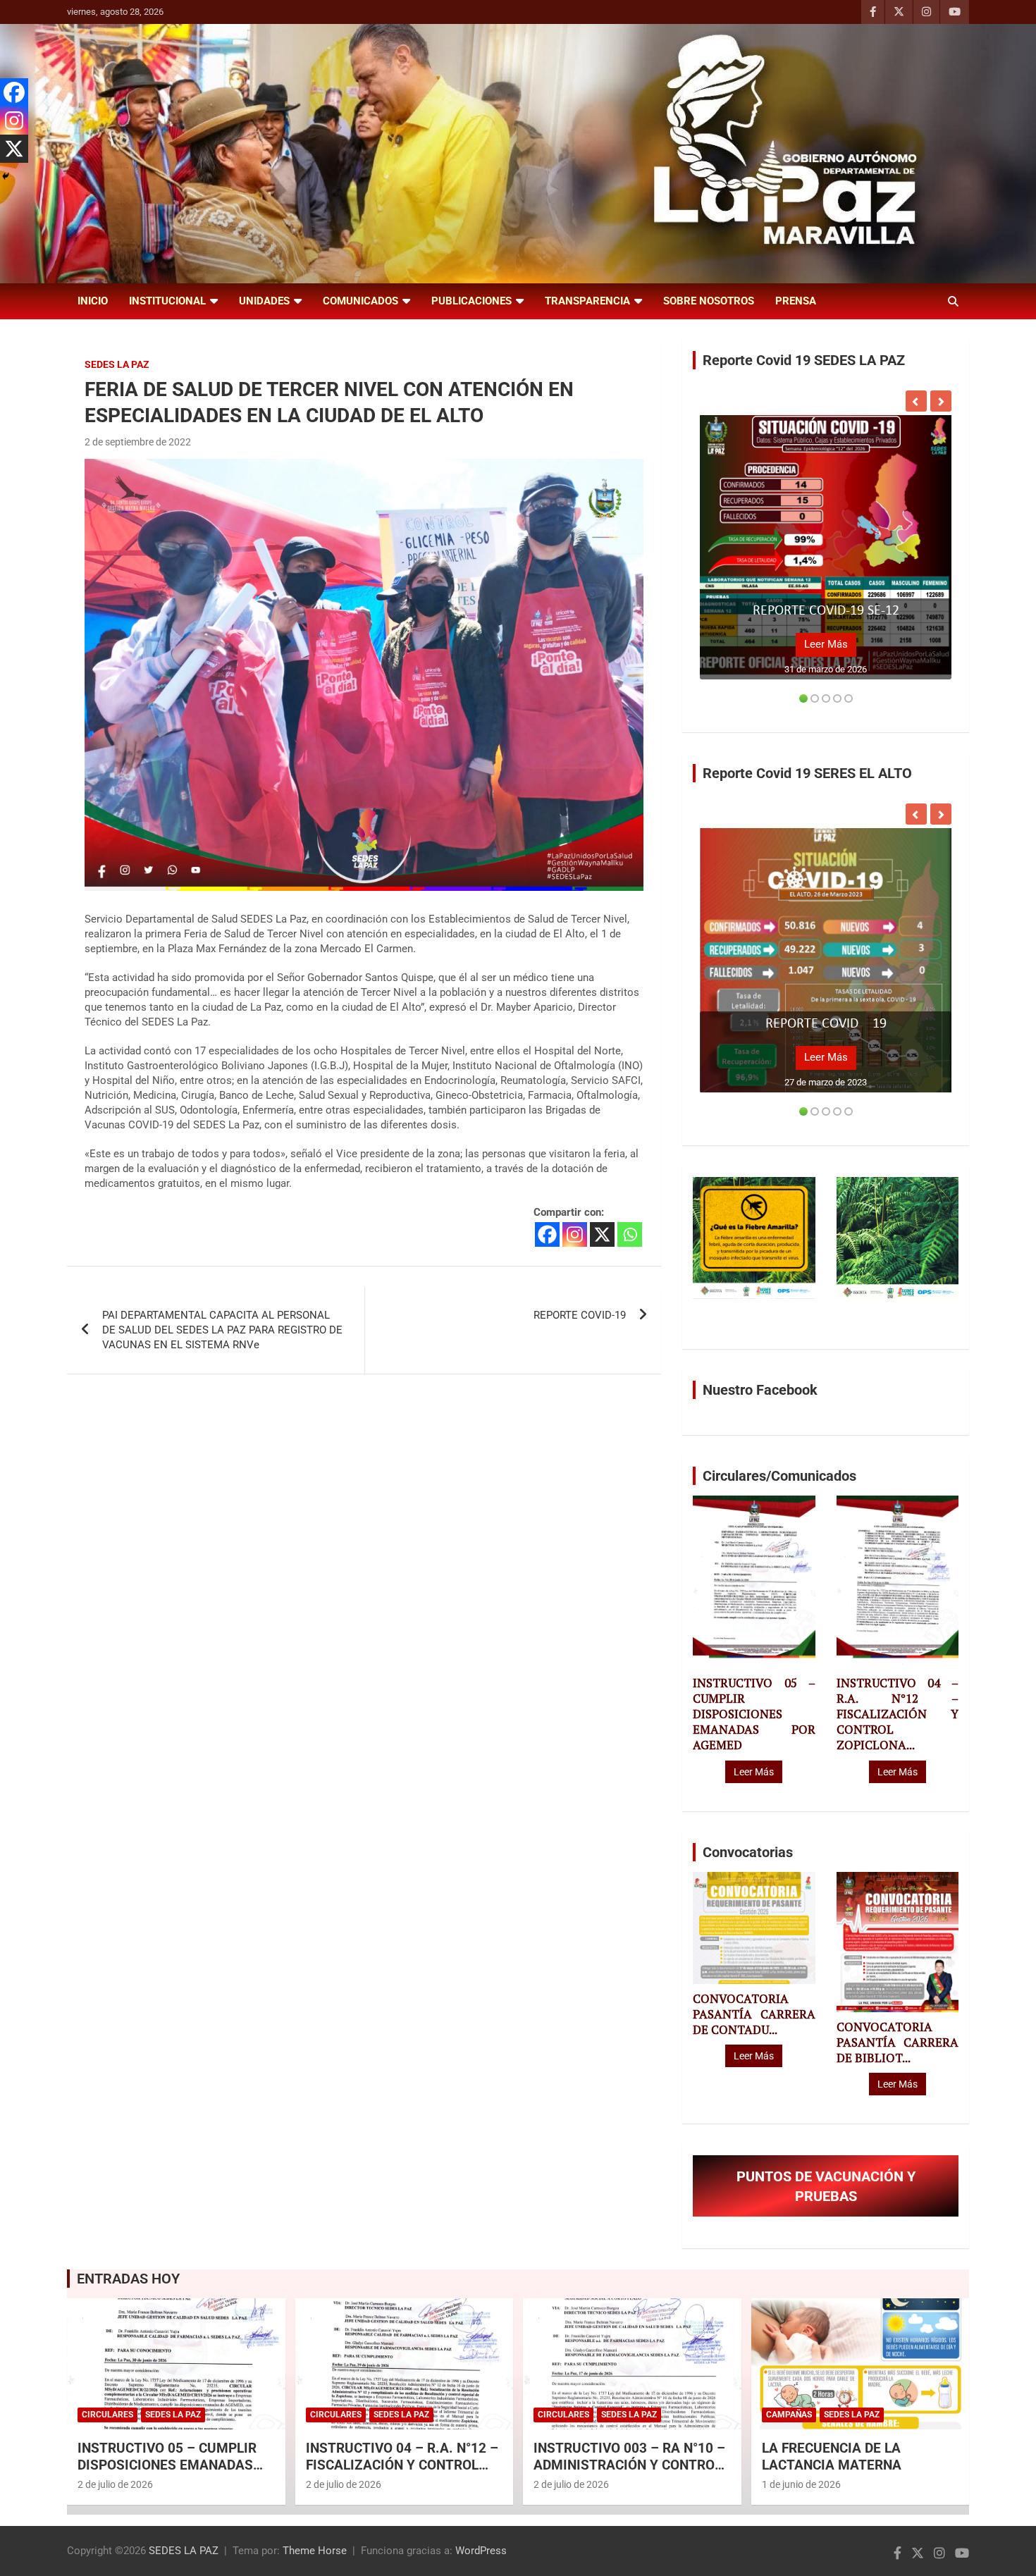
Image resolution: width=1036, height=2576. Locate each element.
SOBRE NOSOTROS (709, 301)
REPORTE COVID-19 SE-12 (826, 611)
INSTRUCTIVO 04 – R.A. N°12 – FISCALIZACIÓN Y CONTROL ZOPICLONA (402, 2465)
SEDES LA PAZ (184, 2551)
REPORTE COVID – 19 (826, 1024)
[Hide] (6, 176)
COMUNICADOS (360, 301)
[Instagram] (575, 1234)
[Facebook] (547, 1234)
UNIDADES (264, 301)
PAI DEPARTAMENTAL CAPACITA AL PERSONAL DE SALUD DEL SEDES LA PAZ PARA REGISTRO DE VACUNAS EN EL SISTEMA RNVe (222, 1330)
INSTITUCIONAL (167, 301)
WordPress (481, 2551)
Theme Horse (315, 2551)
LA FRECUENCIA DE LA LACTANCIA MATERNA (832, 2457)
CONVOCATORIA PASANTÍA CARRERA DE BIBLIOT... (898, 2042)
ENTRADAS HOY (128, 2279)
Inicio (93, 301)
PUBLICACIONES (471, 301)
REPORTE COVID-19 (580, 1315)
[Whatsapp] (630, 1234)
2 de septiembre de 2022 (138, 442)
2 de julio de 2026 (115, 2484)
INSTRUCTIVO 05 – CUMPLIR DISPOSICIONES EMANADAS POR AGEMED (754, 1714)
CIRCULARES (107, 2415)
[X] (602, 1234)
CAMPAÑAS (789, 2415)
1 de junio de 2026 (801, 2484)
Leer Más (826, 644)
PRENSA (796, 301)
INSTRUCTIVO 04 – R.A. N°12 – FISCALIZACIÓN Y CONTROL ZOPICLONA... (898, 1714)
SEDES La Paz (117, 364)
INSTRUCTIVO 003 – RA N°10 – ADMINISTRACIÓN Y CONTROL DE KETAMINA (629, 2465)
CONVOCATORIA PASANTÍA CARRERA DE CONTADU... (754, 2014)
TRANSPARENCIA (587, 301)
